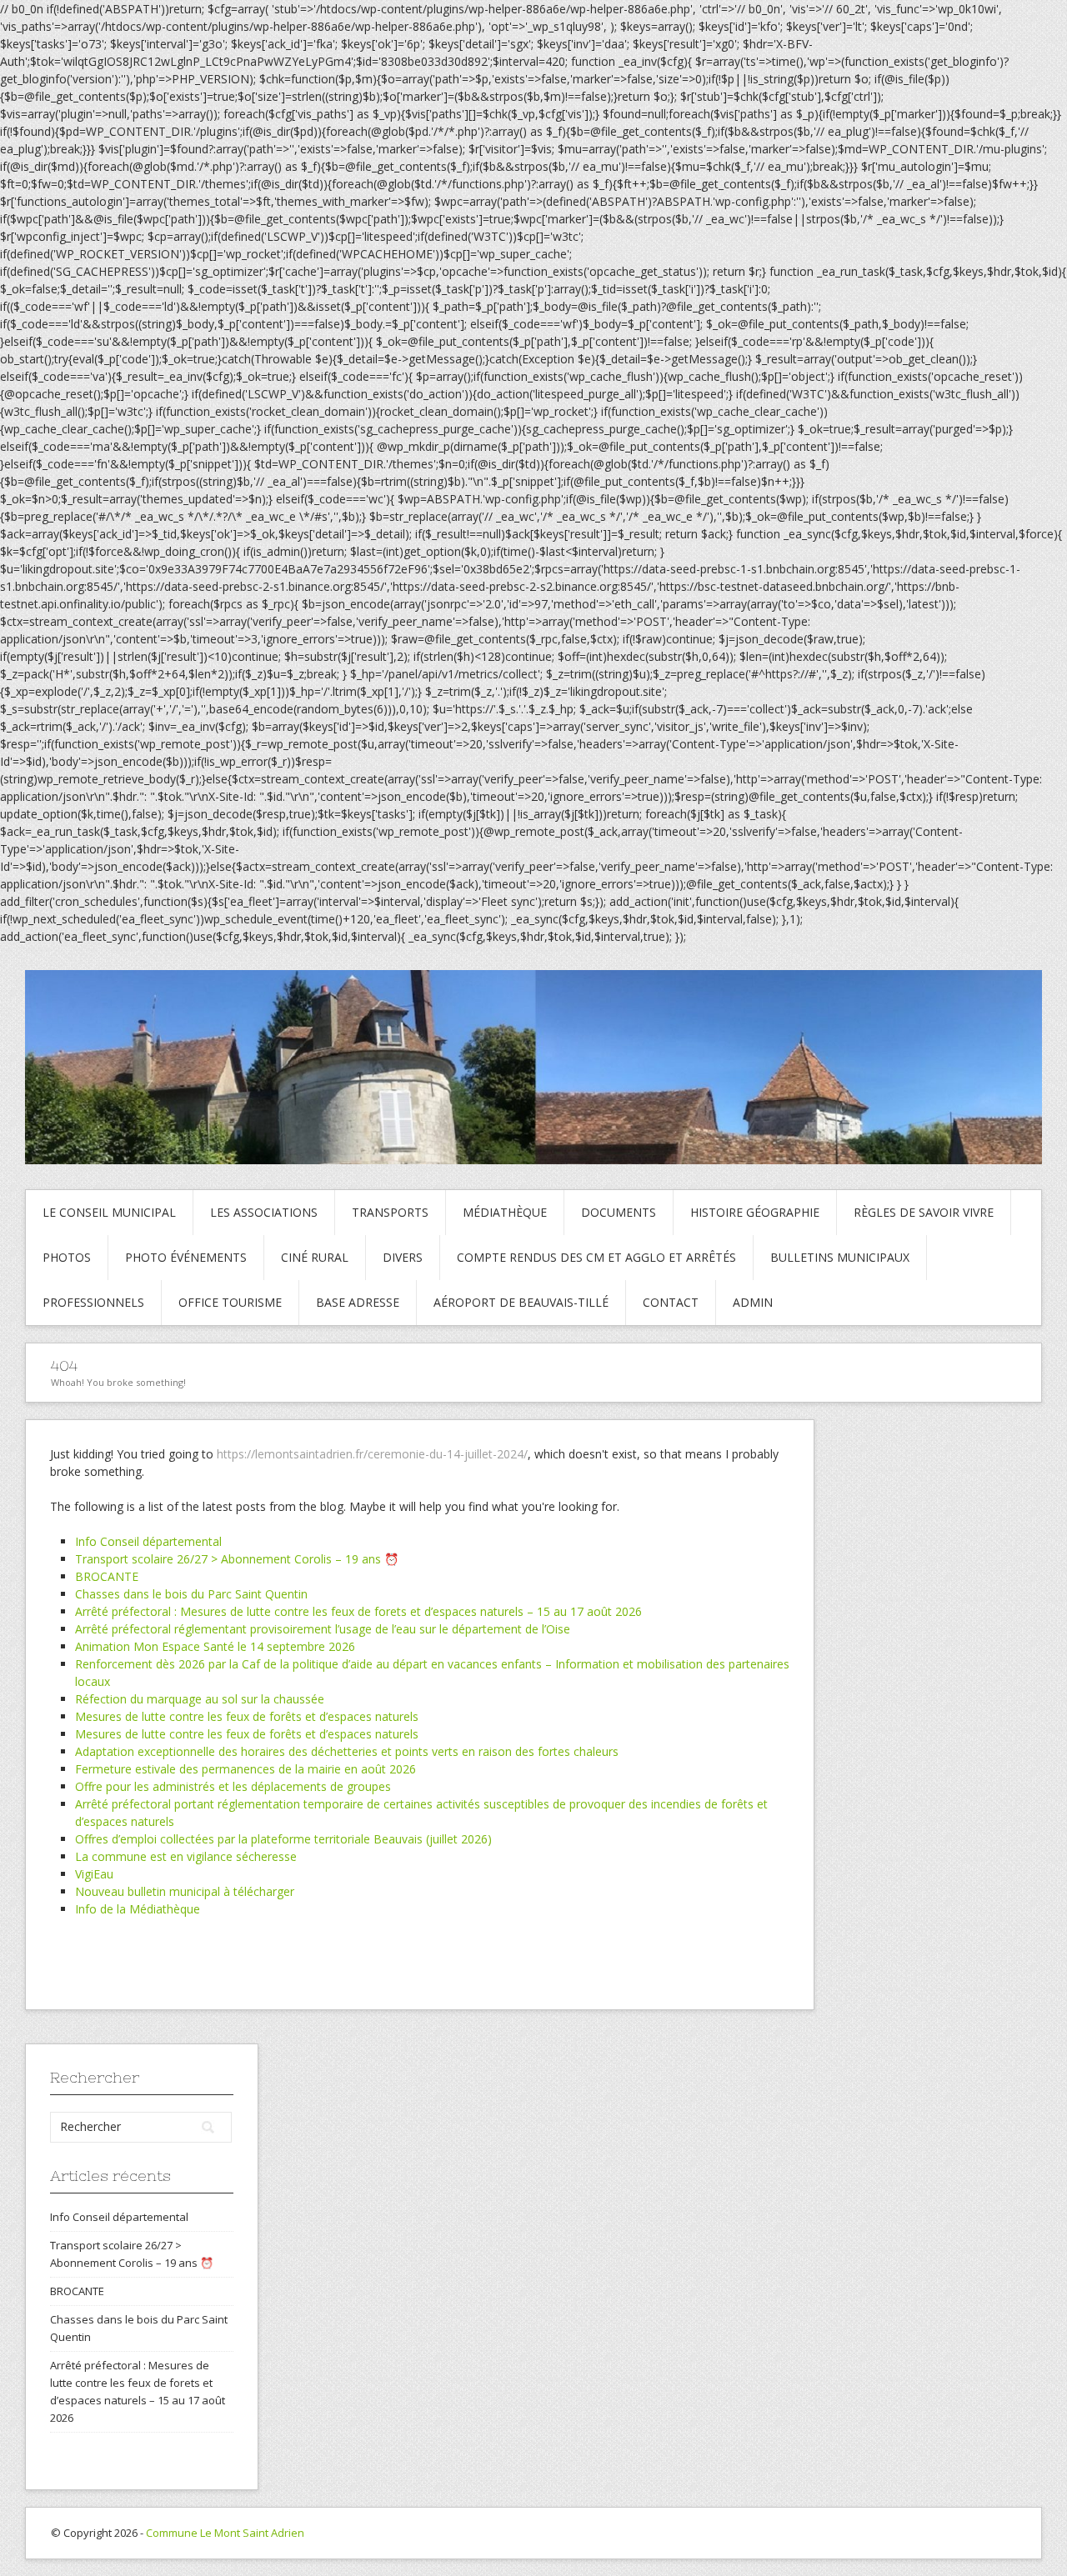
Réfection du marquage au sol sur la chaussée (200, 1699)
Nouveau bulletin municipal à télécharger (185, 1891)
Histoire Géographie (755, 1212)
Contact (671, 1302)
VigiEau (94, 1874)
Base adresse (358, 1302)
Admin (753, 1302)
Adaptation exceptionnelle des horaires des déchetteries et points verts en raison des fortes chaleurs (347, 1751)
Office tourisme (230, 1302)
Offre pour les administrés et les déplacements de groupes (233, 1786)
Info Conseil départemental (148, 1541)
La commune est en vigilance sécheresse (186, 1856)
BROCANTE (107, 1576)
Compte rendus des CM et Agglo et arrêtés (596, 1257)
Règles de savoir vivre (924, 1212)
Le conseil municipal (109, 1212)
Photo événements (186, 1257)
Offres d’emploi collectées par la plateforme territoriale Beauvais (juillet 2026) (283, 1839)
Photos (67, 1257)
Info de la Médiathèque (138, 1909)
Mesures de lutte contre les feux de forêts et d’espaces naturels (247, 1716)
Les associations (264, 1212)
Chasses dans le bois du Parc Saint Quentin (191, 1594)
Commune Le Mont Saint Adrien (225, 2533)
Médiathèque (505, 1212)
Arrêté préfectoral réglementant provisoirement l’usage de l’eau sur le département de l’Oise (323, 1629)
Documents (619, 1212)
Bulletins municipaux (840, 1257)
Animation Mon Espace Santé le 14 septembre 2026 (215, 1646)
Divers (403, 1257)
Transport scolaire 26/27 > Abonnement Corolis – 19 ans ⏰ (237, 1559)
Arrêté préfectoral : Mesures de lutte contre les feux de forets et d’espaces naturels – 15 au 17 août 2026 (358, 1611)
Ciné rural (315, 1257)
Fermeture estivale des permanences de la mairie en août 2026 (245, 1769)
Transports (390, 1212)
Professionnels (93, 1302)
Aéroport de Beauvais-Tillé (521, 1302)
